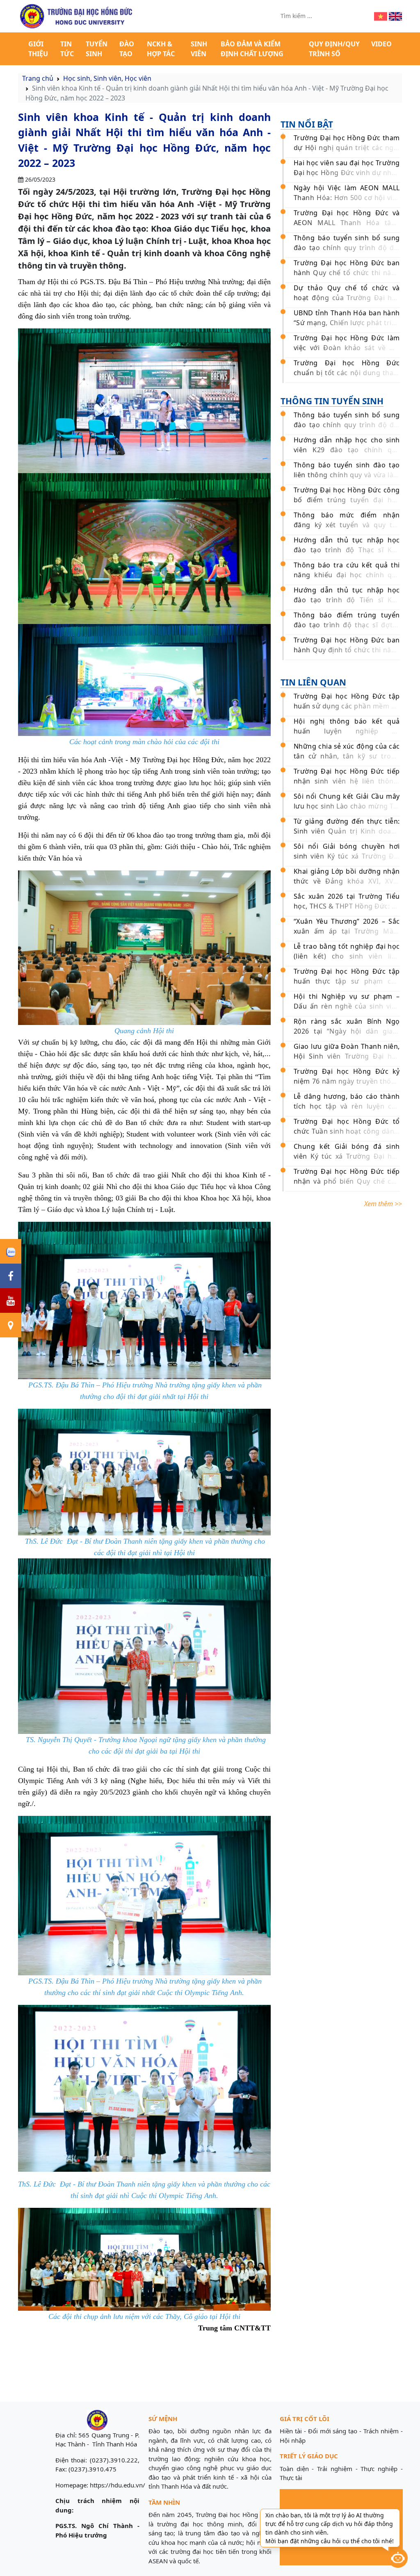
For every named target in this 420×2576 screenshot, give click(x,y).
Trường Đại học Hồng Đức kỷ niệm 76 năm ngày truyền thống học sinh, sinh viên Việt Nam (347, 1081)
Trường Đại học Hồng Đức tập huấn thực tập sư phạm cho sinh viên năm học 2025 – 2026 (347, 981)
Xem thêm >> (383, 1204)
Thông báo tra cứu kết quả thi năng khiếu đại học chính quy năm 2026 (347, 575)
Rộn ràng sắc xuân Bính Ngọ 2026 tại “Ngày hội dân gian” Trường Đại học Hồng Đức (347, 1031)
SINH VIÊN (199, 49)
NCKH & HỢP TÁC (161, 49)
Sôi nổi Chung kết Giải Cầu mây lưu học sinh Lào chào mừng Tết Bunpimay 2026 (347, 806)
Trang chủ (38, 78)
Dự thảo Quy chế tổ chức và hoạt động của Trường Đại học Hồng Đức (347, 298)
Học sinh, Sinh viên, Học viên (107, 78)
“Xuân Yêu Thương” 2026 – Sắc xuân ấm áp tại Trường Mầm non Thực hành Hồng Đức (347, 931)
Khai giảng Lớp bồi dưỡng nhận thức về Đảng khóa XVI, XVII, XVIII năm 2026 (347, 881)
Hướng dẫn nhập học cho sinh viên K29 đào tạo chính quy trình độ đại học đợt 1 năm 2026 (347, 450)
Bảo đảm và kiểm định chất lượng (252, 49)
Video (381, 44)
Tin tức (67, 49)
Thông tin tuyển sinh (332, 401)
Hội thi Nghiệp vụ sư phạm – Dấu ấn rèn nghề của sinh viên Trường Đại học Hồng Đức (347, 1006)
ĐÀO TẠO (127, 49)
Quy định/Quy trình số (334, 49)
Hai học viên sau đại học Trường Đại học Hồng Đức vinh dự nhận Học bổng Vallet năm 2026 (347, 173)
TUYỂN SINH (97, 49)
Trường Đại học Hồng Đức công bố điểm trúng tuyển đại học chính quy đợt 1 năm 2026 (347, 500)
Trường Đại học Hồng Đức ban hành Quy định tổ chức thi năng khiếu (347, 650)
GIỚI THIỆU (38, 49)
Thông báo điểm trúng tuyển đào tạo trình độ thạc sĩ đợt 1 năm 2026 (347, 625)
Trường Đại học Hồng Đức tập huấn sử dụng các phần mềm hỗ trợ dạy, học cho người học (347, 706)
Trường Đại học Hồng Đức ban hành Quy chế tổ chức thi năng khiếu (347, 273)
